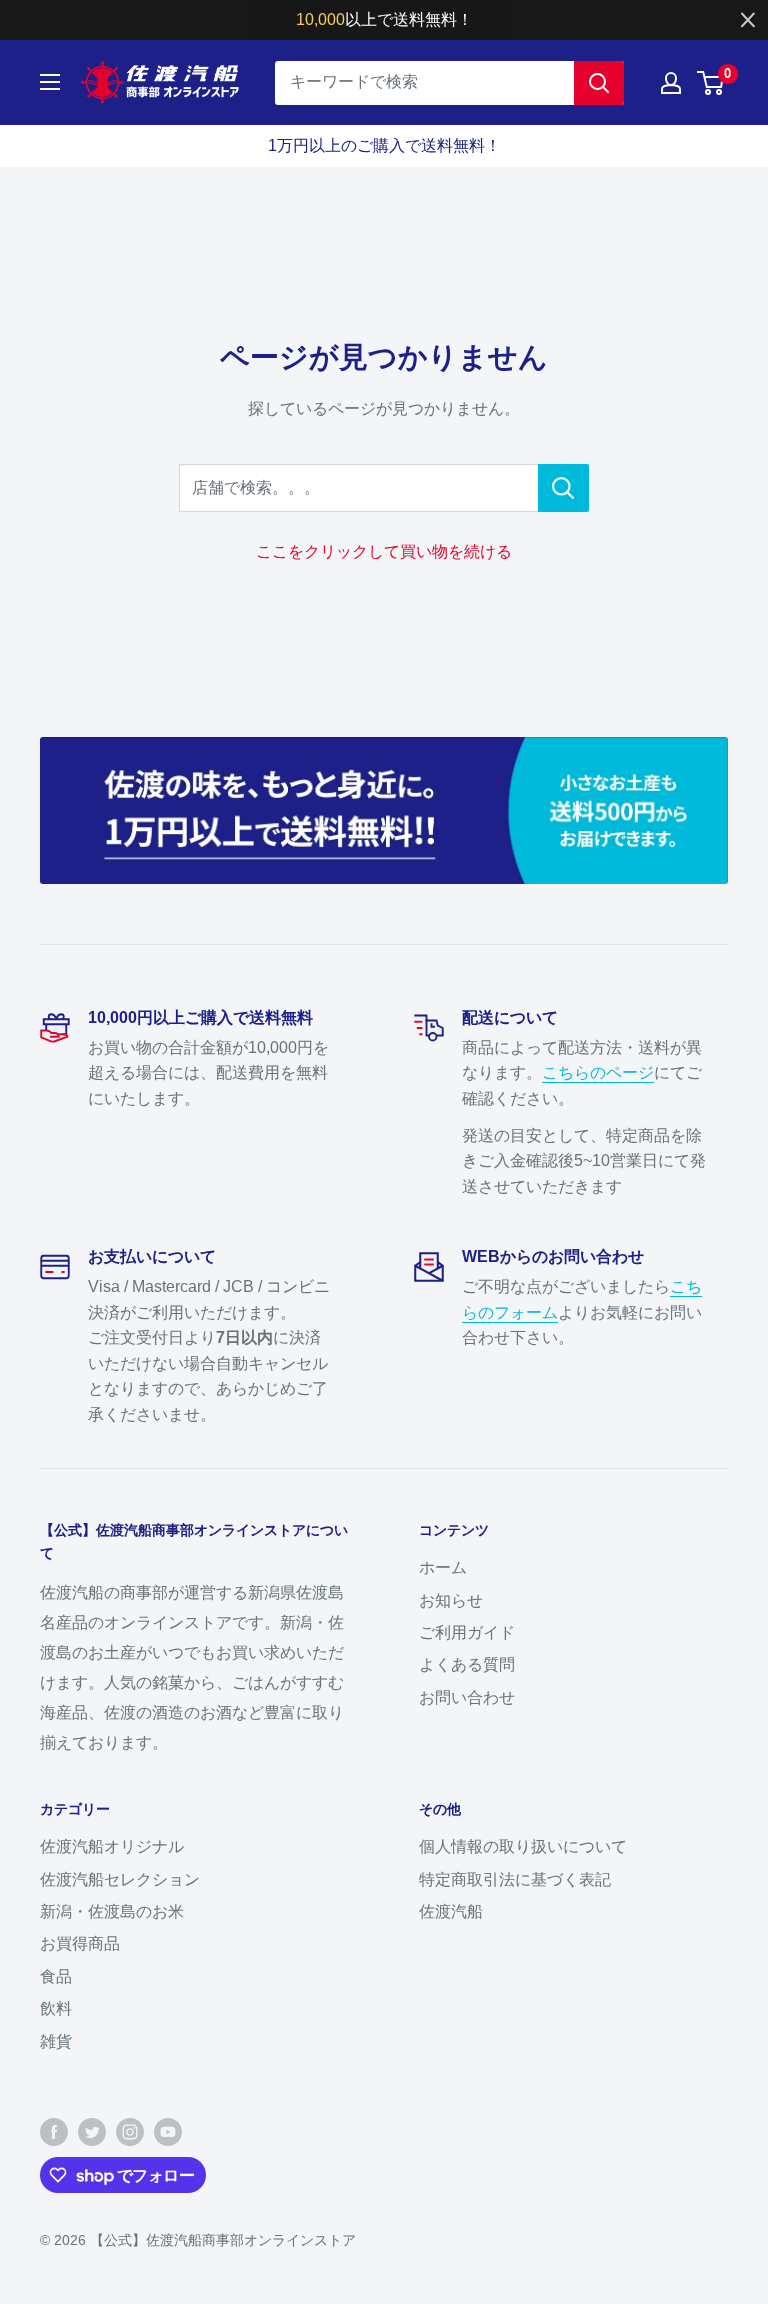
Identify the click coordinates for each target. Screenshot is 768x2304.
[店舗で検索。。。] (563, 488)
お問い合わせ (467, 1697)
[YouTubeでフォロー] (168, 2132)
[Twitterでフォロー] (92, 2132)
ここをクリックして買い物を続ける (384, 551)
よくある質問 (467, 1664)
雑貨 (56, 2041)
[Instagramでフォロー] (130, 2132)
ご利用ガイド (467, 1632)
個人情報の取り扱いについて (523, 1846)
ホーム (443, 1567)
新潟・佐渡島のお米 (112, 1911)
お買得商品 (80, 1943)
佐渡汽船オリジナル (112, 1846)
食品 (56, 1976)
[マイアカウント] (671, 83)
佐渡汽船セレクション (120, 1879)
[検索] (599, 83)
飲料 (56, 2008)
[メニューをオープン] (50, 82)
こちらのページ (598, 1072)
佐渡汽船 (451, 1911)
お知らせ (451, 1600)
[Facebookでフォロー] (54, 2132)
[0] (711, 83)
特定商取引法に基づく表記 (515, 1879)
